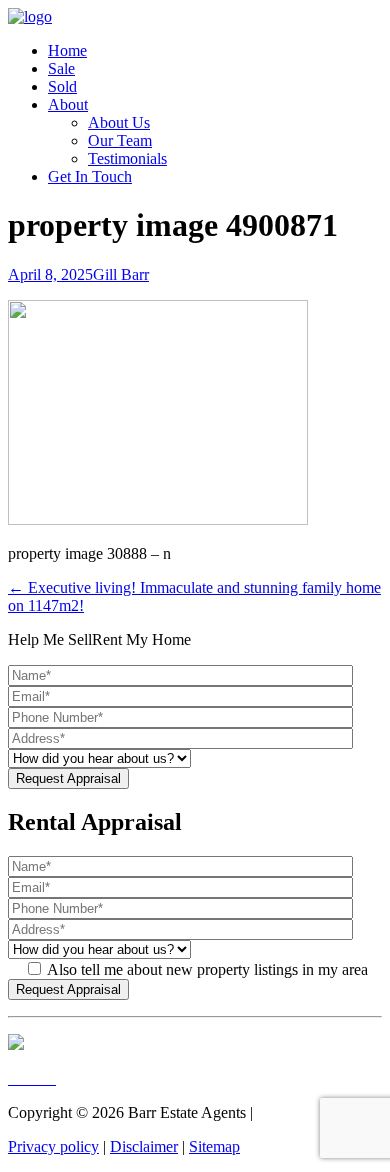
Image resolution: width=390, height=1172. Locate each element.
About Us (119, 122)
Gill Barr (121, 274)
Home (67, 50)
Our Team (120, 140)
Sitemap (214, 1146)
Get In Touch (90, 176)
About (68, 104)
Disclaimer (144, 1146)
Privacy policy (53, 1146)
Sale (61, 68)
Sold (62, 86)
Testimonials (127, 158)
